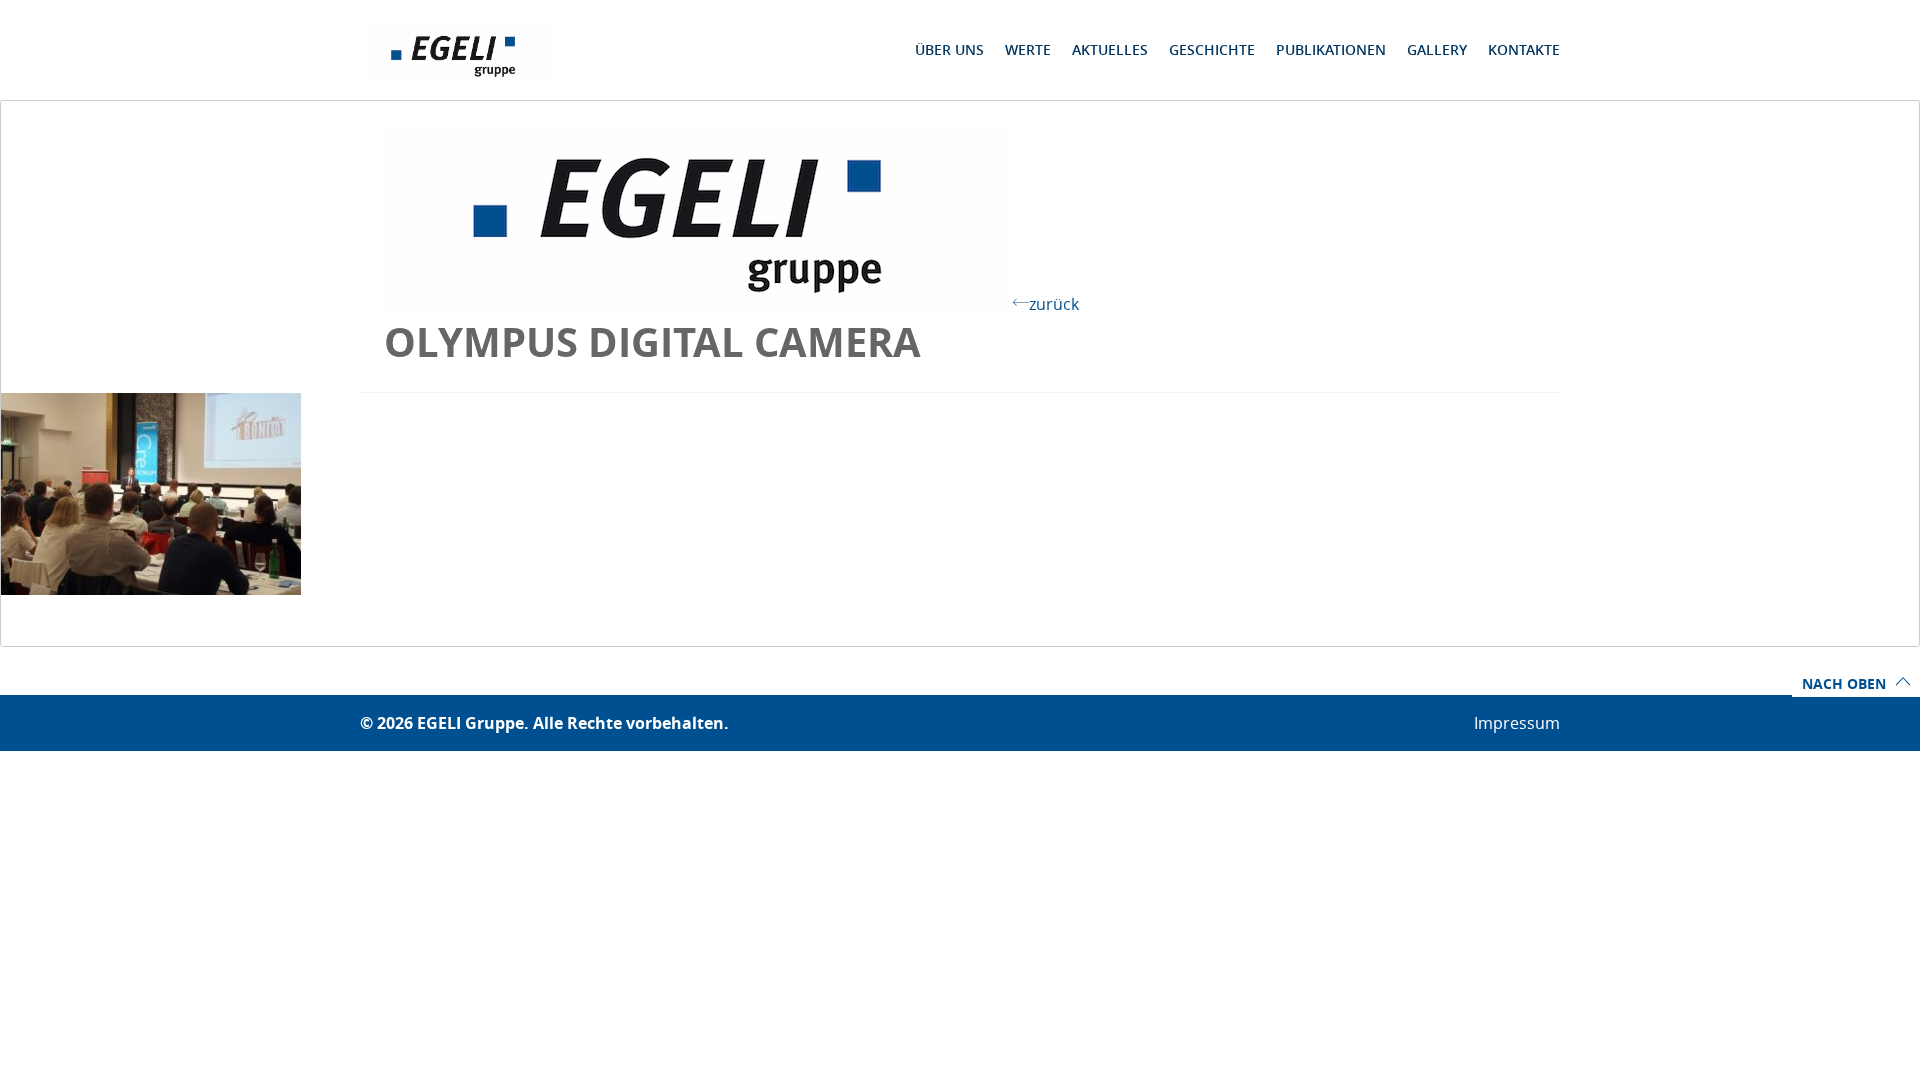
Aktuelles (1110, 49)
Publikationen (1331, 49)
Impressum (1517, 723)
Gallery (1437, 49)
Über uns (949, 49)
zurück (1054, 304)
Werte (1028, 49)
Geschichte (1212, 49)
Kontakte (1524, 49)
